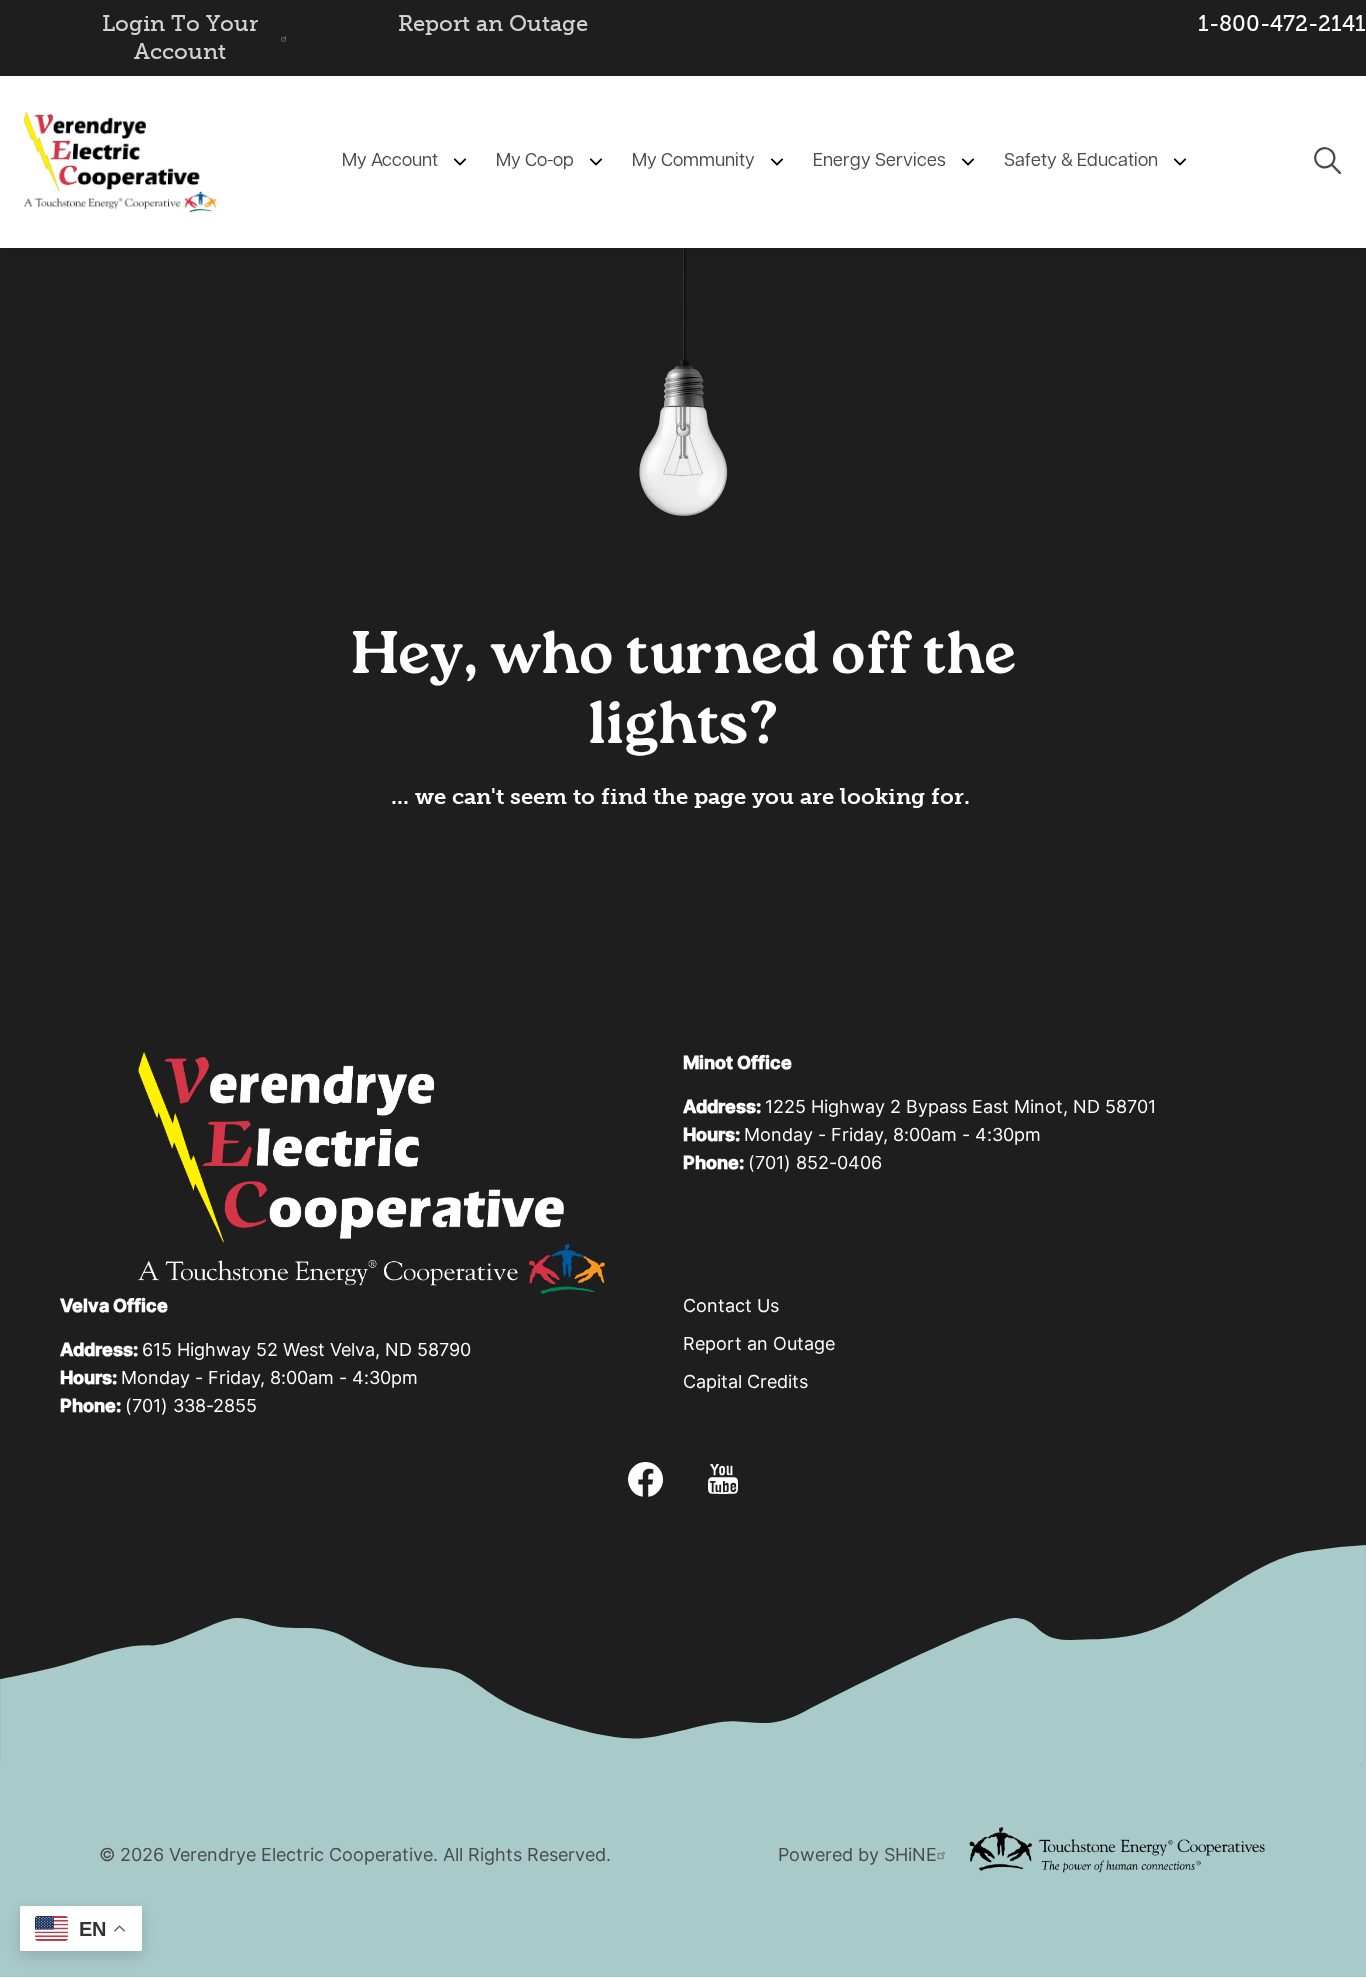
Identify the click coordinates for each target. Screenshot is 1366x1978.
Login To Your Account (180, 37)
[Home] (120, 162)
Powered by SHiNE (857, 1856)
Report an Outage (493, 23)
